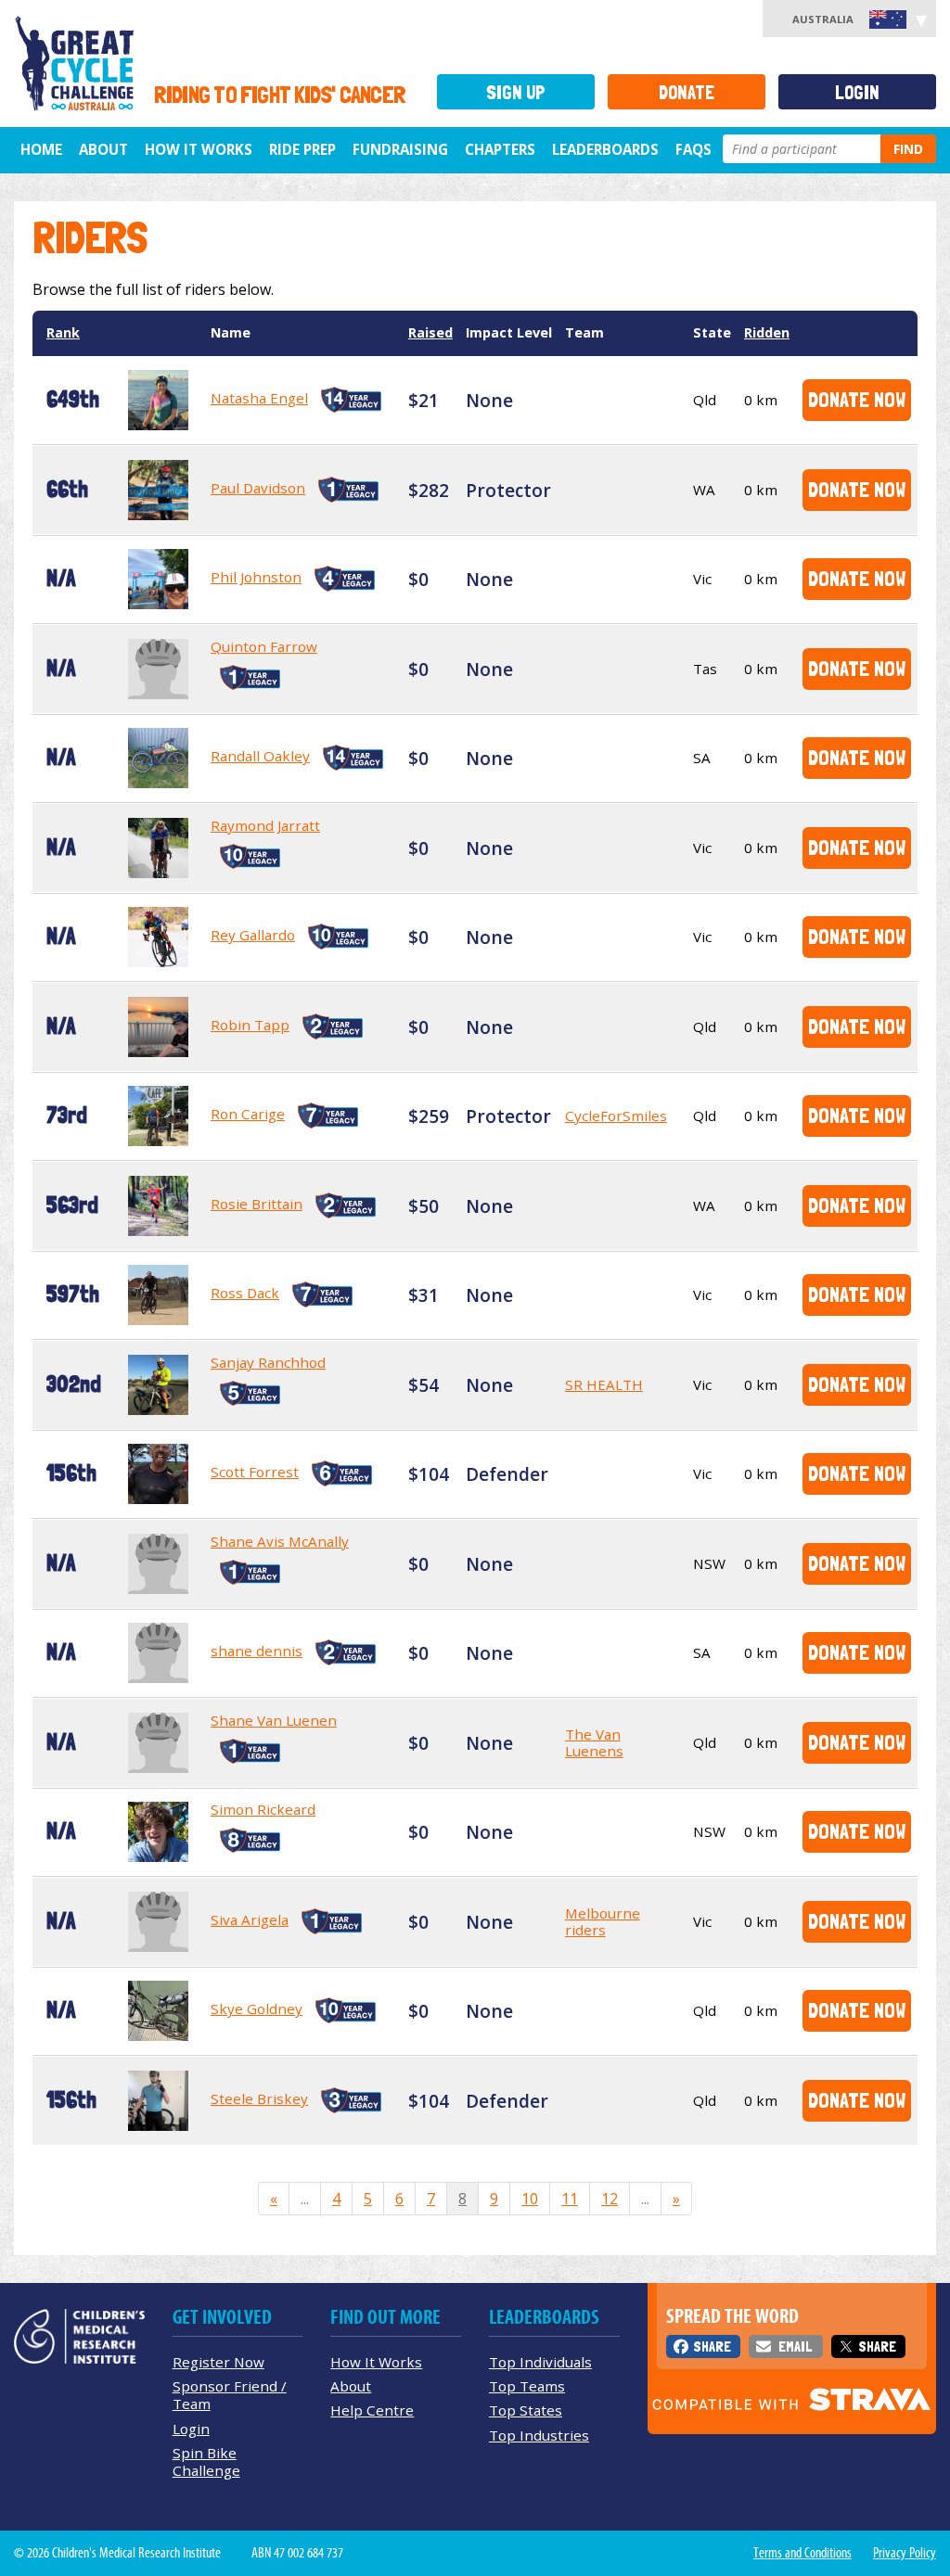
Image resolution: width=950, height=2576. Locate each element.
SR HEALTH (604, 1384)
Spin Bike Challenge (206, 2461)
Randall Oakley (260, 756)
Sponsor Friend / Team (230, 2395)
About (103, 149)
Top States (526, 2410)
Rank (63, 332)
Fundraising (400, 149)
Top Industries (539, 2435)
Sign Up (516, 92)
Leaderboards (605, 149)
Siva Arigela (250, 1919)
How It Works (376, 2362)
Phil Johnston (256, 577)
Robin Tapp (250, 1025)
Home (41, 149)
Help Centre (372, 2410)
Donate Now (857, 399)
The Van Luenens (594, 1742)
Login (857, 92)
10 (530, 2199)
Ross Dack (245, 1293)
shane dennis (257, 1651)
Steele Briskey (259, 2098)
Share (712, 2346)
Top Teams (527, 2386)
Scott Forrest (255, 1472)
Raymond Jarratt (265, 825)
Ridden (767, 332)
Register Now (218, 2362)
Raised (430, 332)
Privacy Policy (905, 2553)
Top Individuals (540, 2362)
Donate (687, 92)
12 (610, 2199)
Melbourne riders (603, 1921)
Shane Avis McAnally (280, 1541)
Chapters (500, 149)
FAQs (693, 149)
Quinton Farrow (264, 646)
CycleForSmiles (616, 1116)
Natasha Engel (259, 398)
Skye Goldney (257, 2009)
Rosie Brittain (257, 1204)
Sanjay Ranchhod (268, 1362)
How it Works (199, 149)
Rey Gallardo (253, 935)
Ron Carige (248, 1114)
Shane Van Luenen (274, 1720)
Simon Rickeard (263, 1809)
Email (795, 2346)
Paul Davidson (258, 488)
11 (570, 2199)
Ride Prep (302, 149)
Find (908, 149)
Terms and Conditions (802, 2553)
